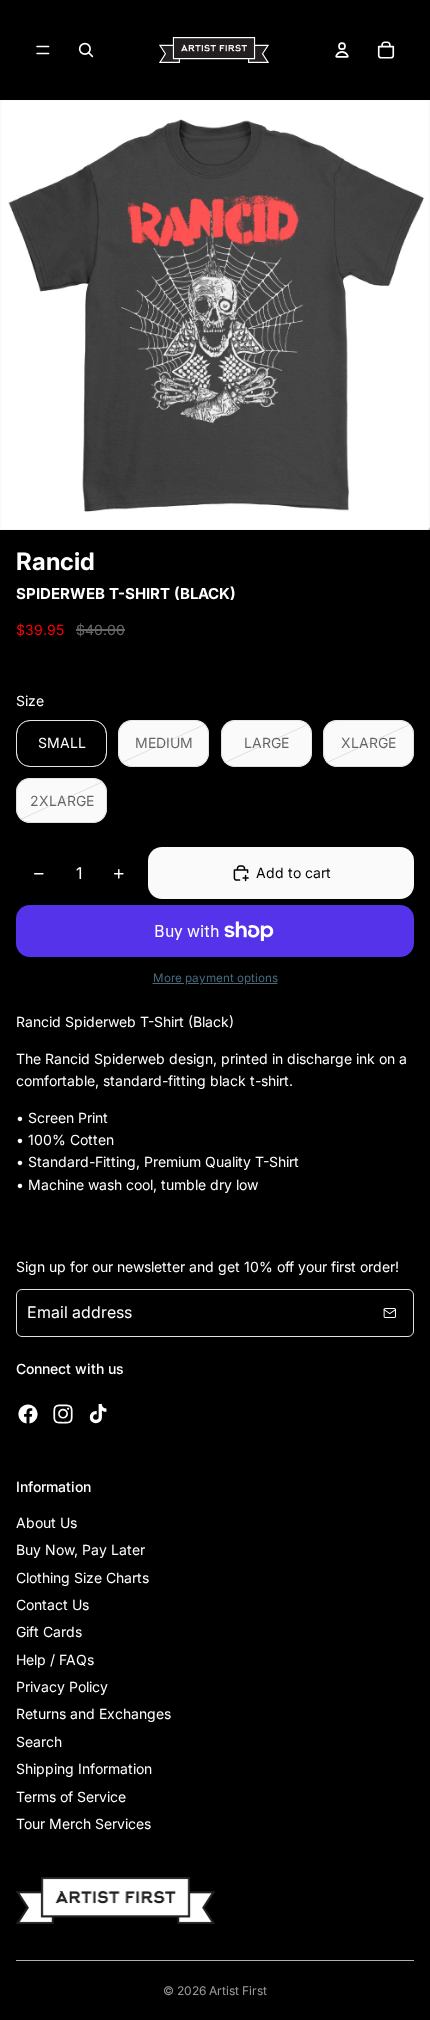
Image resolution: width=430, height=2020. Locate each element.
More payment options (215, 978)
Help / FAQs (55, 1659)
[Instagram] (63, 1414)
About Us (46, 1522)
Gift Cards (49, 1631)
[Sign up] (390, 1313)
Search (39, 1741)
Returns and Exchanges (93, 1713)
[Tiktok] (98, 1414)
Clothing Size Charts (82, 1577)
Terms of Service (71, 1796)
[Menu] (43, 50)
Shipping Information (84, 1768)
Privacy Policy (62, 1686)
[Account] (342, 50)
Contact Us (52, 1604)
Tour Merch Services (83, 1823)
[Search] (86, 50)
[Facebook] (28, 1414)
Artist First (238, 1990)
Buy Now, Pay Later (80, 1549)
